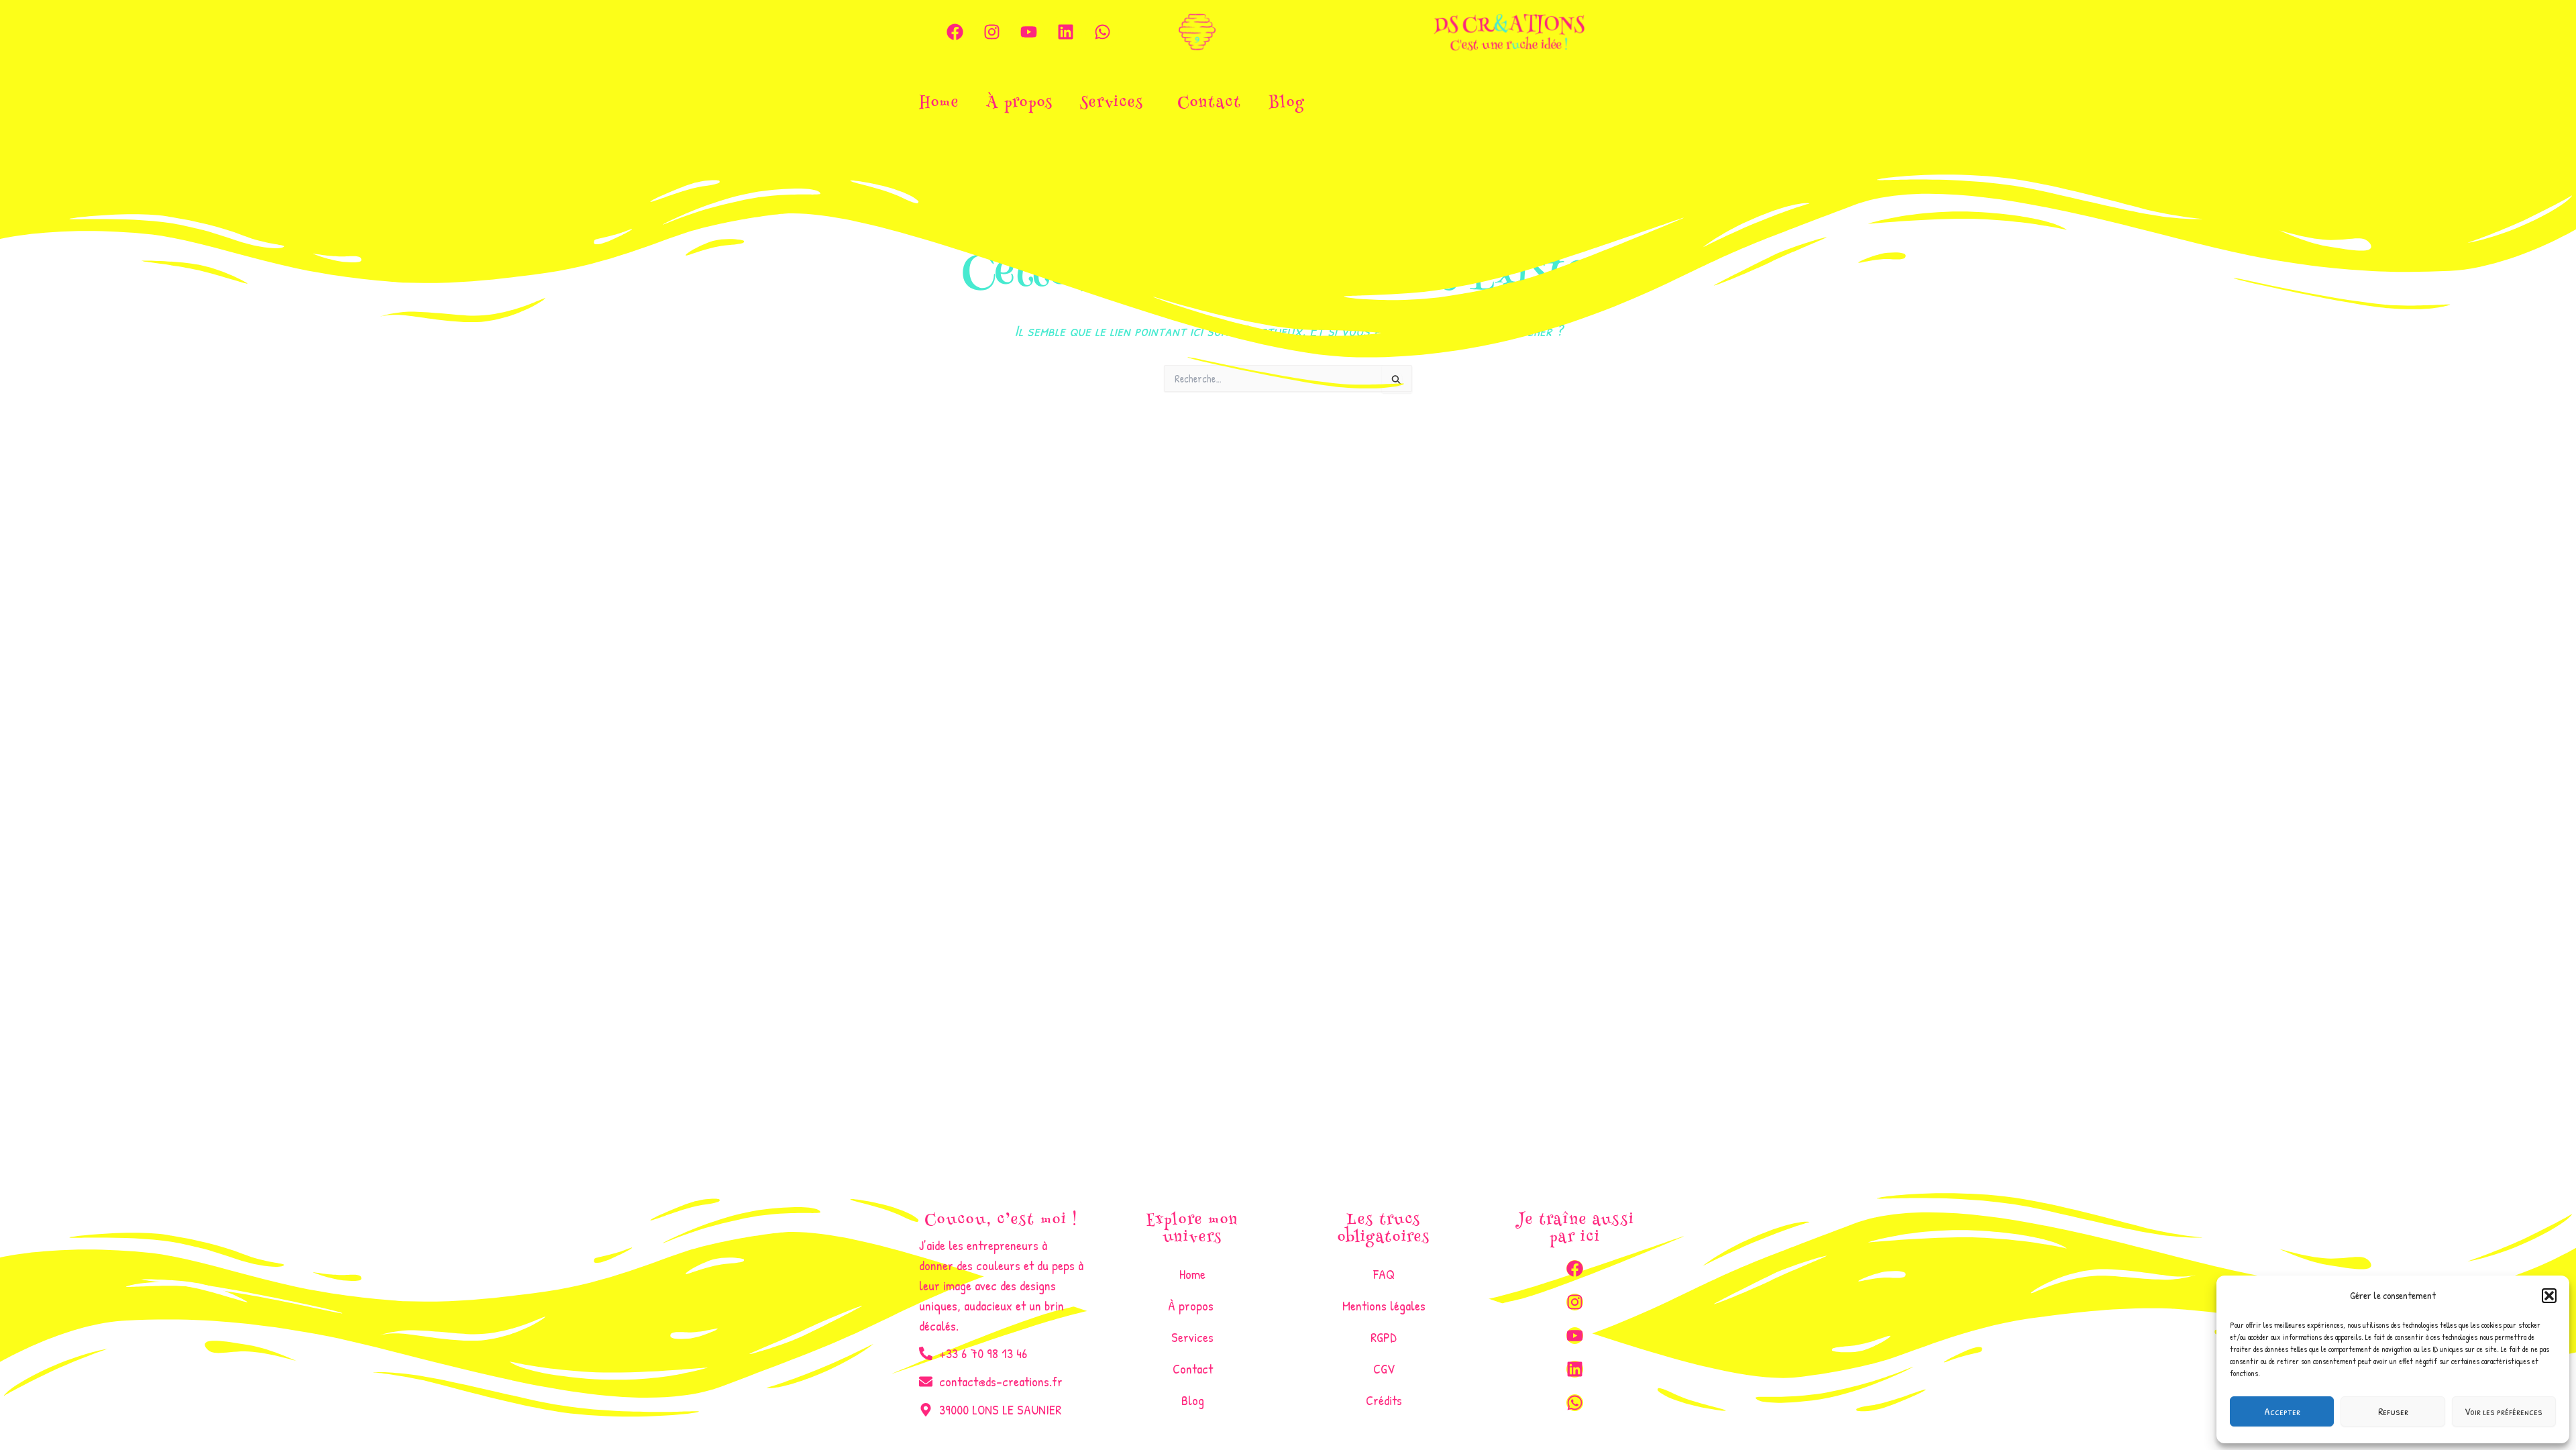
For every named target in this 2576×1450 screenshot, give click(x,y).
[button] (2549, 1296)
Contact (1210, 104)
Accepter (2282, 1411)
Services (1112, 104)
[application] (1149, 105)
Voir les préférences (2504, 1411)
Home (939, 104)
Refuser (2393, 1411)
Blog (1287, 104)
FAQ (1384, 1274)
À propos (1020, 104)
